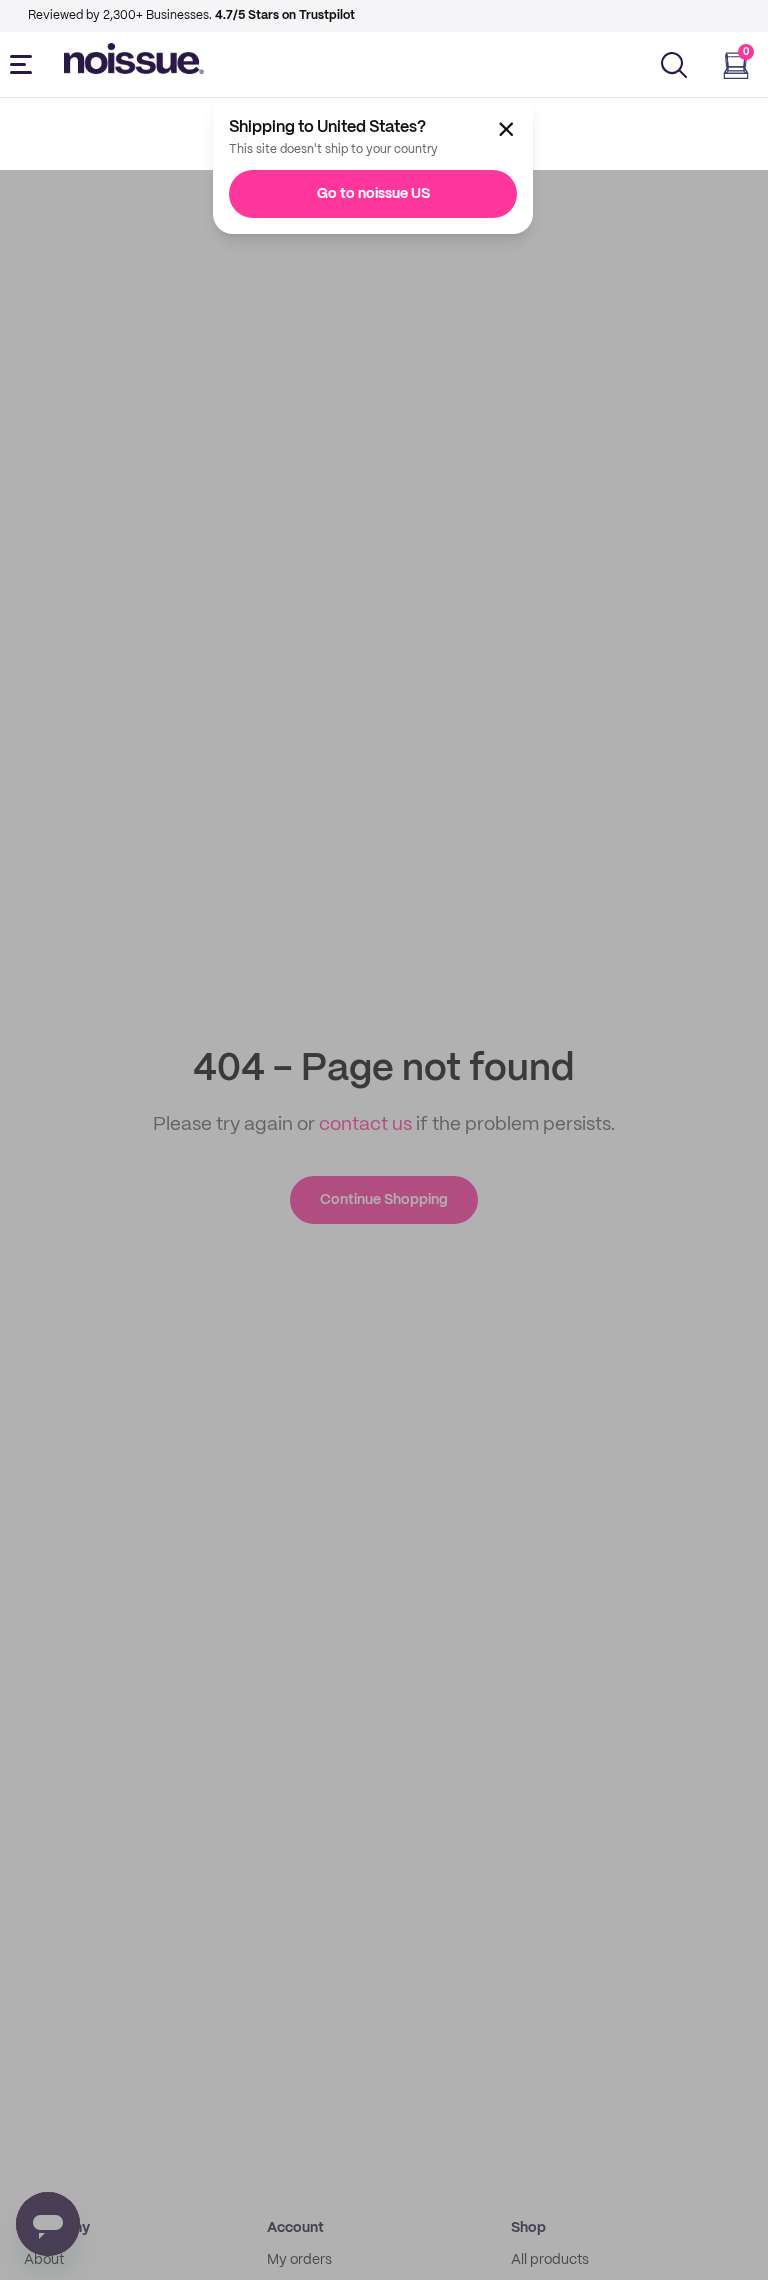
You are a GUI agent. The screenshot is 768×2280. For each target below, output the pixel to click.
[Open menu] (25, 65)
